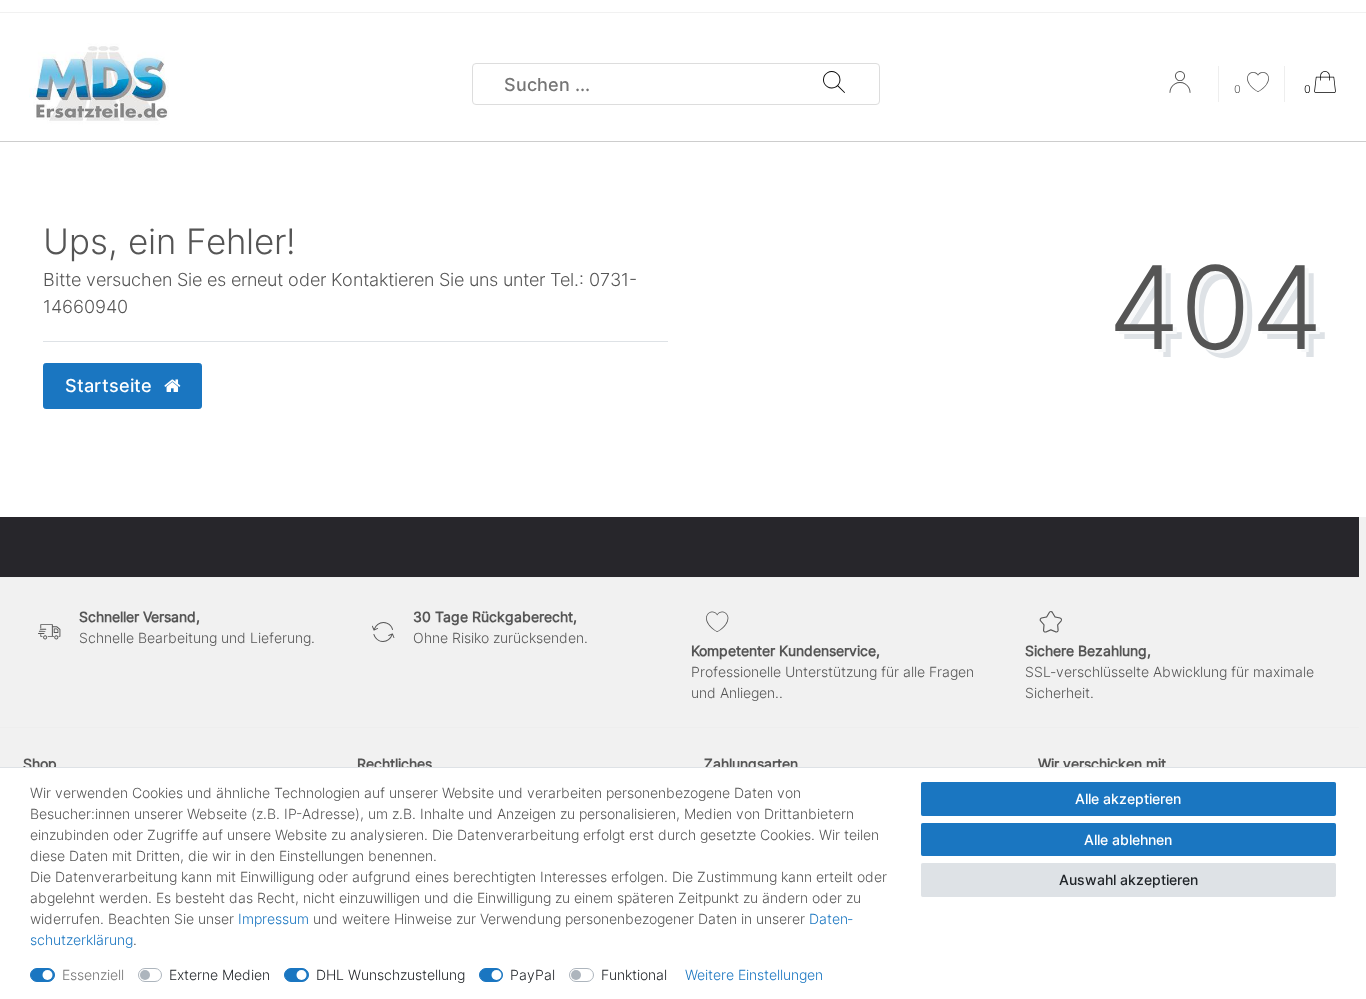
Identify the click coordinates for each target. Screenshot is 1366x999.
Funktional (634, 974)
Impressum (273, 918)
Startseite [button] (111, 385)
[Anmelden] (1182, 89)
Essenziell (93, 974)
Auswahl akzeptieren (1128, 879)
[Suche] (834, 84)
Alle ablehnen (1128, 839)
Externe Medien (219, 974)
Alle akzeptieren (1128, 798)
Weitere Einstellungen (754, 974)
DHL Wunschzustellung (390, 974)
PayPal (532, 974)
